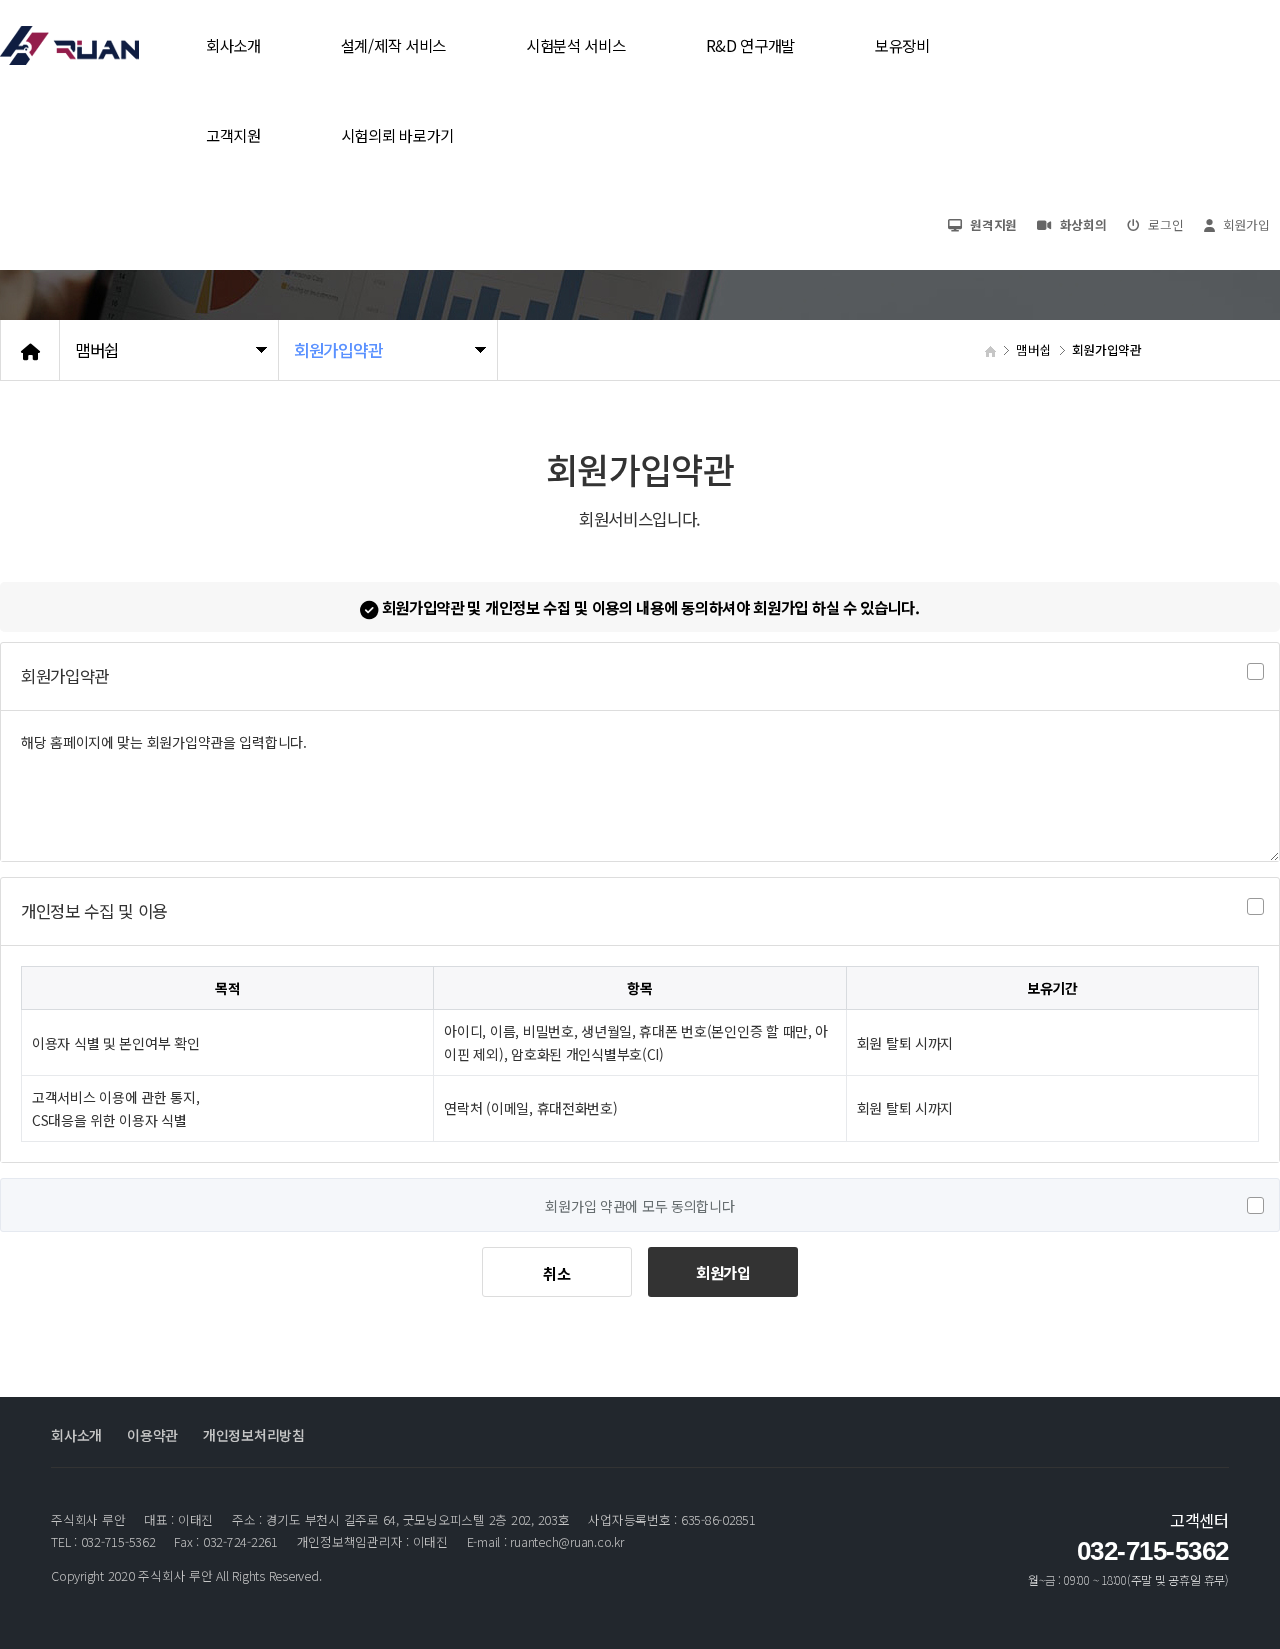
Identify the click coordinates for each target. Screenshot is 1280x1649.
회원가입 (723, 1272)
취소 (556, 1273)
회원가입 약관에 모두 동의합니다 (639, 1206)
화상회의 (1081, 224)
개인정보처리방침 (254, 1435)
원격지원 (992, 224)
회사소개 (76, 1435)
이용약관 (152, 1435)
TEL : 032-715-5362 (103, 1542)
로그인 (1164, 224)
